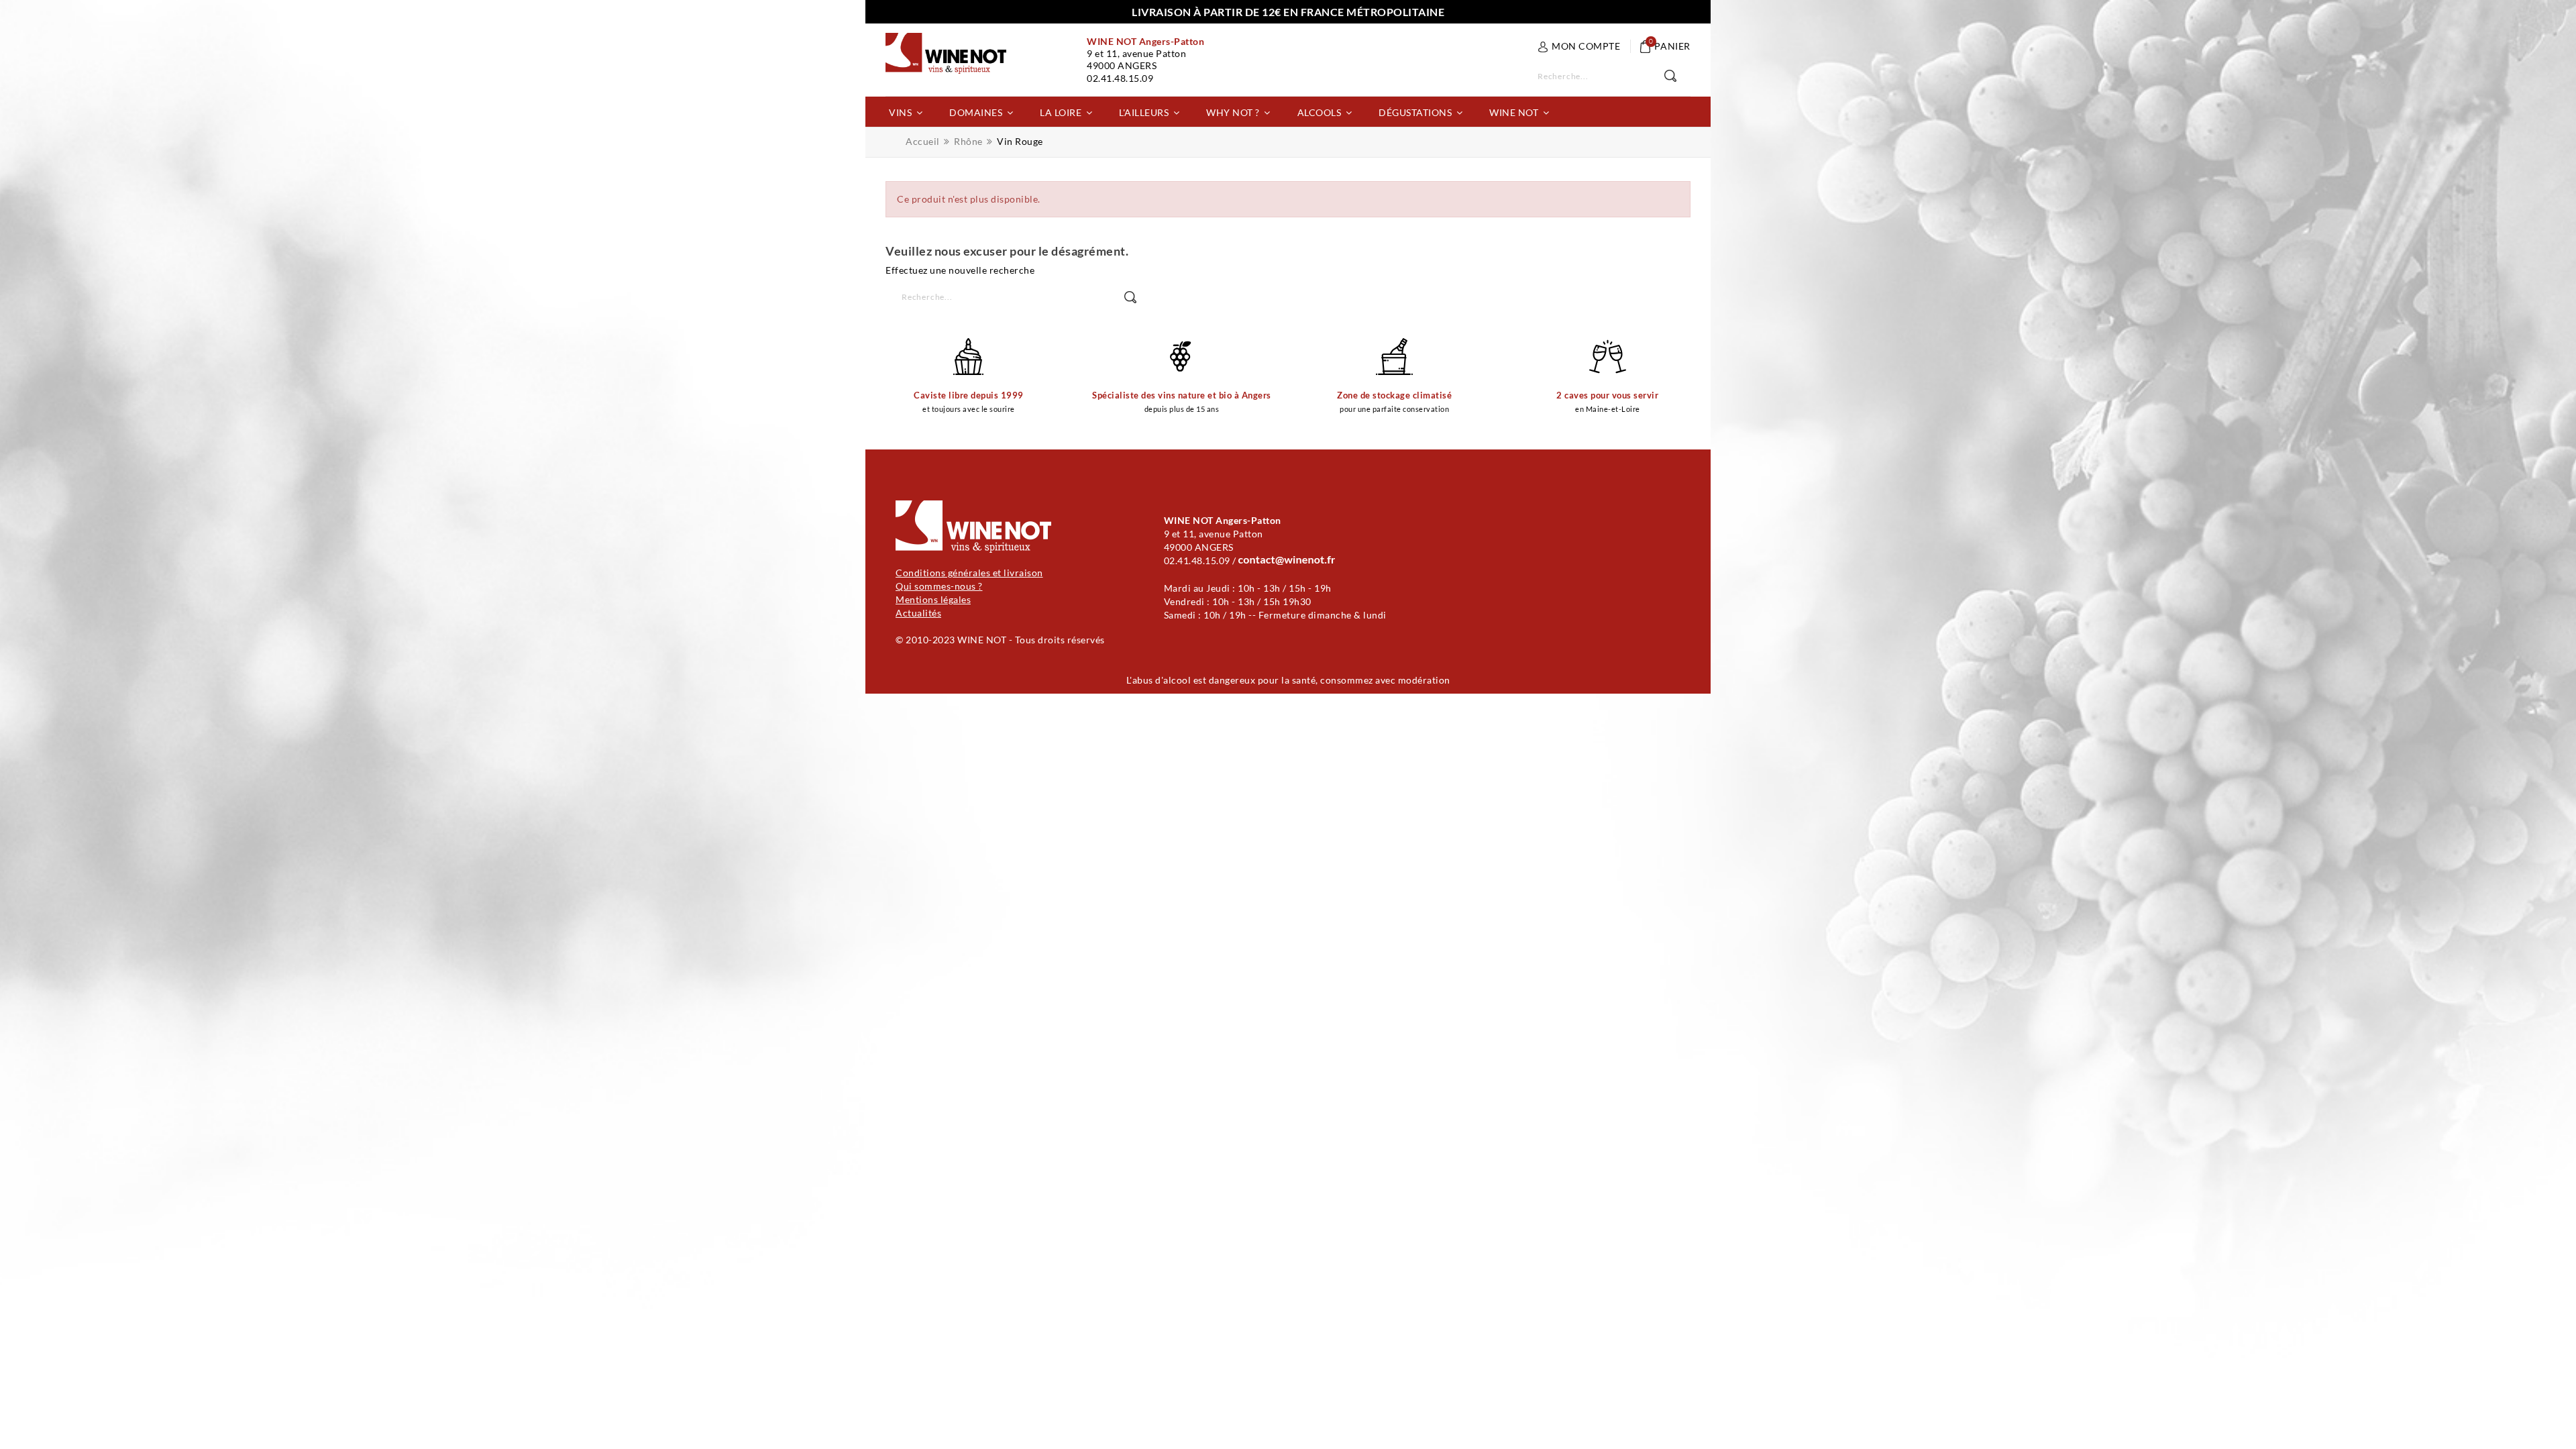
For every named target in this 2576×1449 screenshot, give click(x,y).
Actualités (918, 613)
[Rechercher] (1677, 76)
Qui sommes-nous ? (939, 586)
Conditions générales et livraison (969, 573)
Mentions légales (933, 599)
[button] (906, 112)
